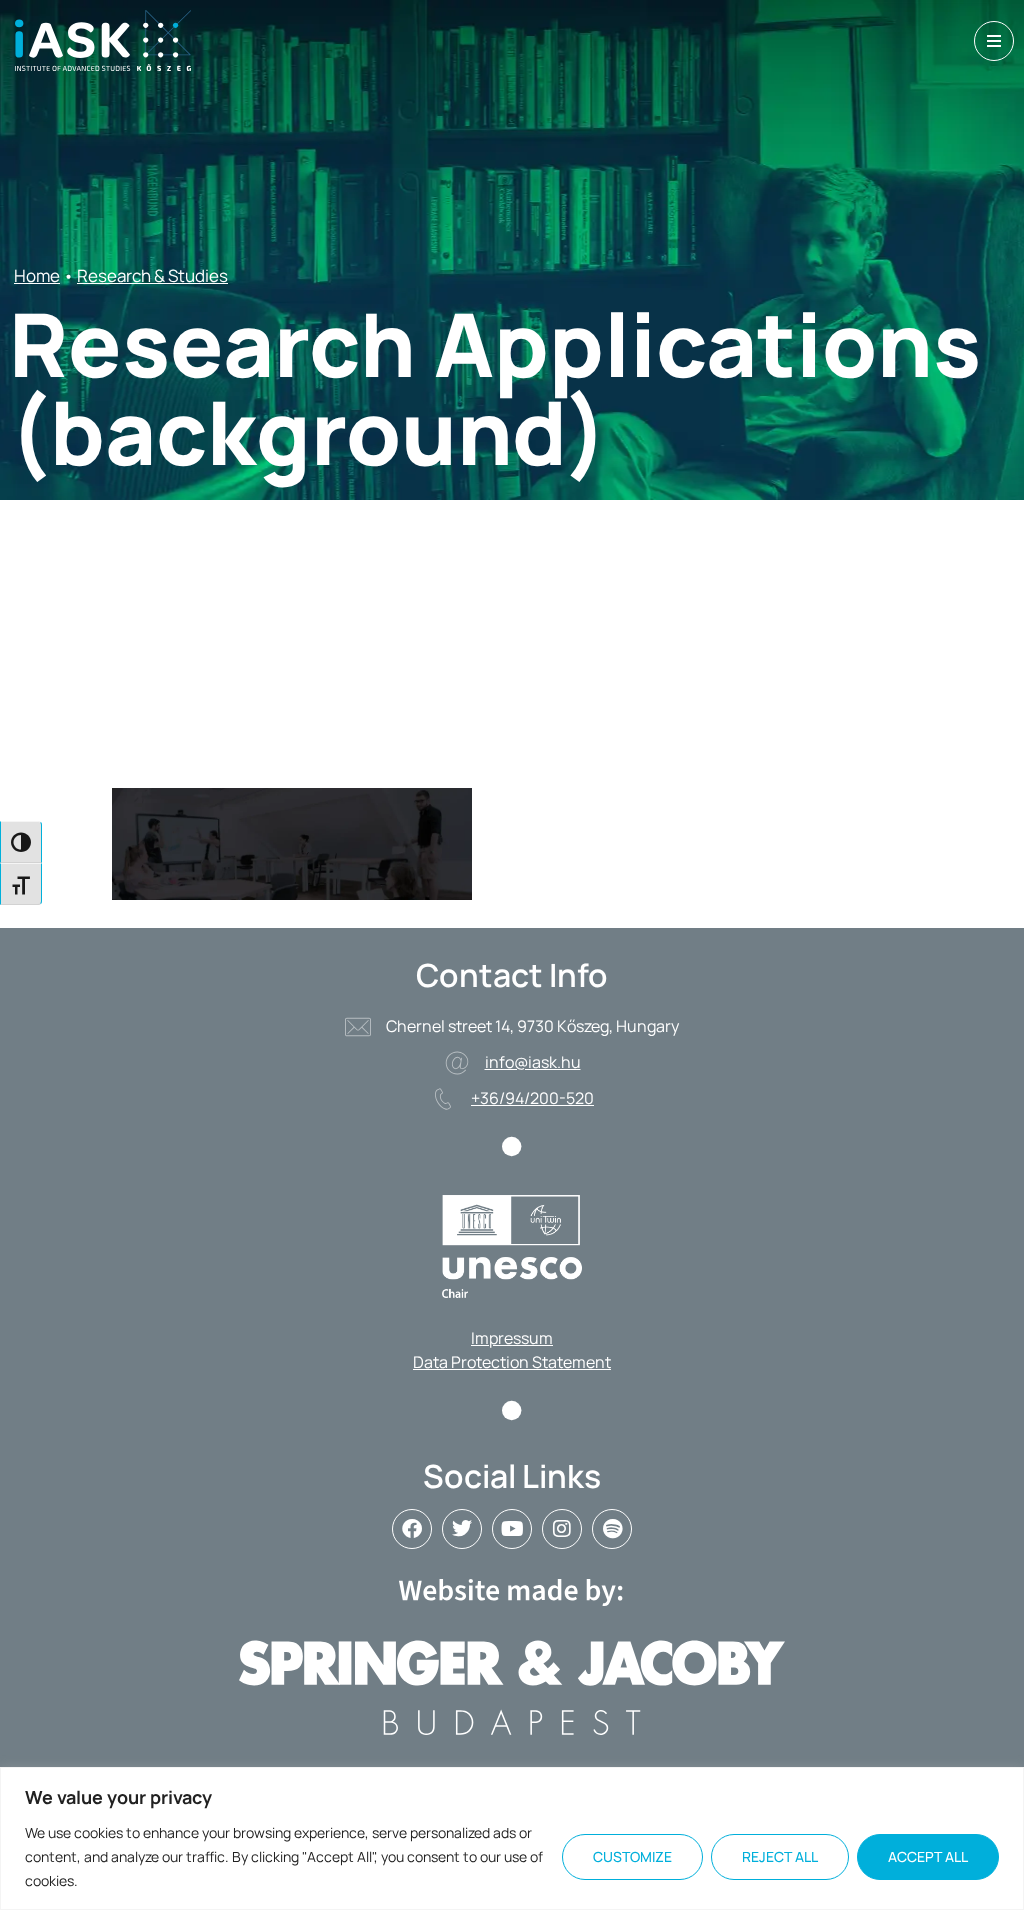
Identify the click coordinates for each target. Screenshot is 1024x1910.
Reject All (780, 1856)
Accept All (928, 1856)
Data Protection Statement (512, 1362)
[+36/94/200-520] (443, 1099)
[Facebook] (412, 1529)
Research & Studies (152, 275)
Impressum (512, 1338)
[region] (512, 1838)
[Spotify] (612, 1529)
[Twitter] (462, 1529)
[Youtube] (512, 1529)
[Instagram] (562, 1529)
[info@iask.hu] (457, 1063)
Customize (632, 1856)
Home (37, 275)
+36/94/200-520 (532, 1098)
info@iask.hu (533, 1062)
